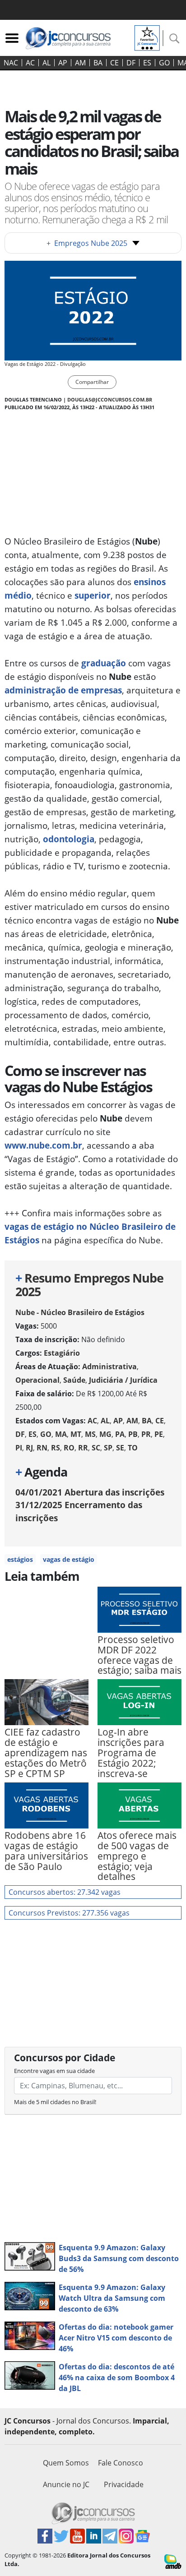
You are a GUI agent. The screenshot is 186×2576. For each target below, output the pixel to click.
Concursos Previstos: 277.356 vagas (69, 1913)
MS (90, 1434)
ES (147, 63)
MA (61, 1434)
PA (120, 1434)
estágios (20, 1559)
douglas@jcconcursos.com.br (110, 399)
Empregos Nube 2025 (87, 243)
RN (42, 1448)
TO (133, 1448)
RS (56, 1448)
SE (120, 1448)
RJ (29, 1448)
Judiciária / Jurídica (123, 1380)
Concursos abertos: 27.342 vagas (65, 1892)
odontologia (69, 839)
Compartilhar (92, 382)
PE (159, 1434)
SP (108, 1448)
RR (83, 1448)
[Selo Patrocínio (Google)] (147, 37)
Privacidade (124, 2484)
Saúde (74, 1380)
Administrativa (109, 1366)
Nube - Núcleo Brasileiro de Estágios (80, 1312)
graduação (104, 663)
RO (69, 1448)
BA (98, 63)
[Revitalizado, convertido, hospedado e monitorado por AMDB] (173, 2561)
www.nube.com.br (43, 1145)
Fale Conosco (121, 2463)
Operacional (37, 1380)
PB (133, 1434)
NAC (11, 63)
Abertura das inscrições (90, 1492)
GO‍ (164, 63)
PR (146, 1434)
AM (80, 63)
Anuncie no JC (66, 2484)
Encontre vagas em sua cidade (54, 2071)
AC (30, 63)
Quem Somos (66, 2463)
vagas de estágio (69, 1559)
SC (96, 1448)
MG (105, 1434)
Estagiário (62, 1353)
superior (93, 595)
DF (131, 63)
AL (46, 63)
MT (76, 1434)
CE (114, 63)
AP (63, 63)
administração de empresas (63, 690)
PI (19, 1448)
